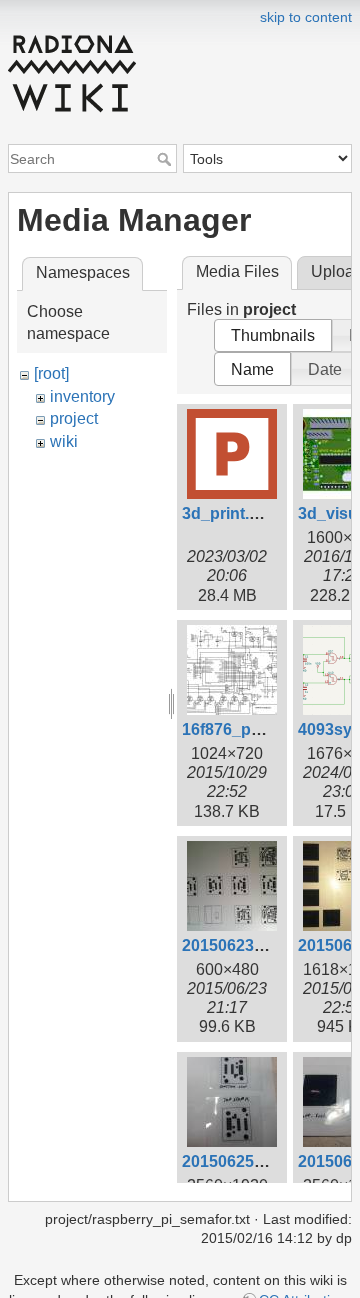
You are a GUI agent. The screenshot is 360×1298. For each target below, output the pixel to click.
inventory (82, 396)
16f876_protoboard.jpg (268, 729)
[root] (51, 373)
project (74, 418)
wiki (64, 441)
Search (166, 159)
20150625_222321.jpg (263, 1161)
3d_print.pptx (232, 513)
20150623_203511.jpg (263, 945)
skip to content (306, 17)
